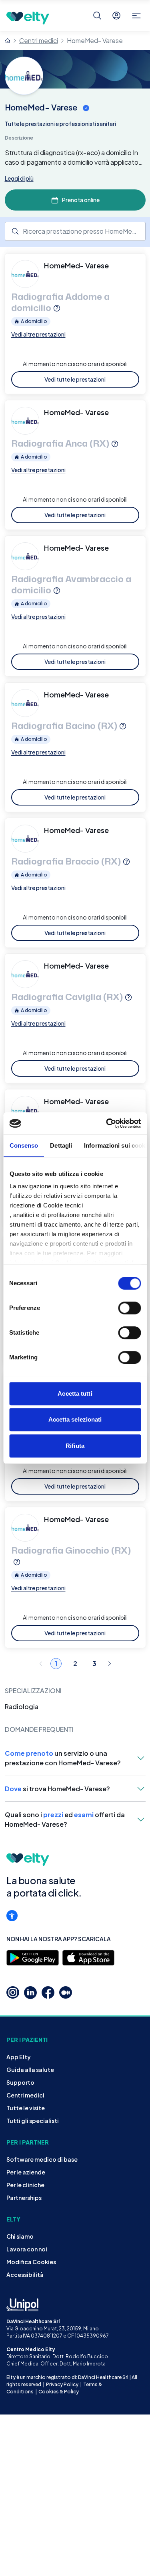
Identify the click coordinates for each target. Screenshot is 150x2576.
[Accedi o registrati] (116, 16)
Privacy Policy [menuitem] (62, 2384)
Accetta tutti (75, 1393)
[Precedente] (41, 1664)
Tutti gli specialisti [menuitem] (33, 2121)
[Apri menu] (136, 16)
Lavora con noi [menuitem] (27, 2249)
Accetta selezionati (75, 1419)
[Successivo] (110, 1664)
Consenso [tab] (24, 1145)
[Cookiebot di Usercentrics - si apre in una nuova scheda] (107, 1123)
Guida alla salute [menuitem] (30, 2070)
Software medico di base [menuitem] (42, 2159)
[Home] (8, 41)
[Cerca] (97, 16)
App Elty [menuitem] (19, 2057)
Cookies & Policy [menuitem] (59, 2392)
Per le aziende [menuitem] (26, 2172)
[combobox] (75, 231)
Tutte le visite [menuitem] (26, 2108)
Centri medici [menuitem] (25, 2095)
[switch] (129, 1308)
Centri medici (39, 40)
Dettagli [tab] (61, 1145)
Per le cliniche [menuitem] (25, 2185)
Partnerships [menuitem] (24, 2198)
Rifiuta (75, 1446)
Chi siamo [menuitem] (20, 2236)
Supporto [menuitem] (20, 2082)
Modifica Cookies (31, 2262)
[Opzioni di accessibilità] (12, 1916)
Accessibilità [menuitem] (25, 2275)
